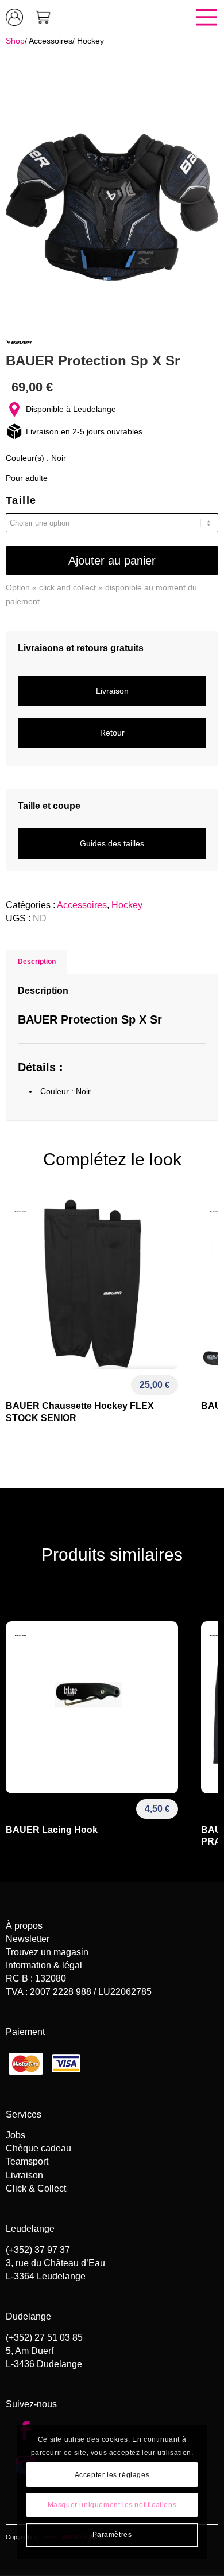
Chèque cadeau (38, 2148)
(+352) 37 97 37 (38, 2250)
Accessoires (51, 41)
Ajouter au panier (112, 561)
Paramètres (112, 2535)
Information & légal (44, 1965)
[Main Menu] (141, 17)
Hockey (90, 41)
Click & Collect (36, 2188)
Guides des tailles (112, 843)
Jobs (16, 2135)
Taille (21, 500)
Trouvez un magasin (47, 1952)
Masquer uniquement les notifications (112, 2505)
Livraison (112, 691)
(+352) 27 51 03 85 (44, 2338)
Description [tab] (37, 962)
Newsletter (28, 1939)
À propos (24, 1926)
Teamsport (27, 2161)
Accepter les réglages (112, 2475)
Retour (112, 733)
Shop (15, 41)
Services (24, 2114)
